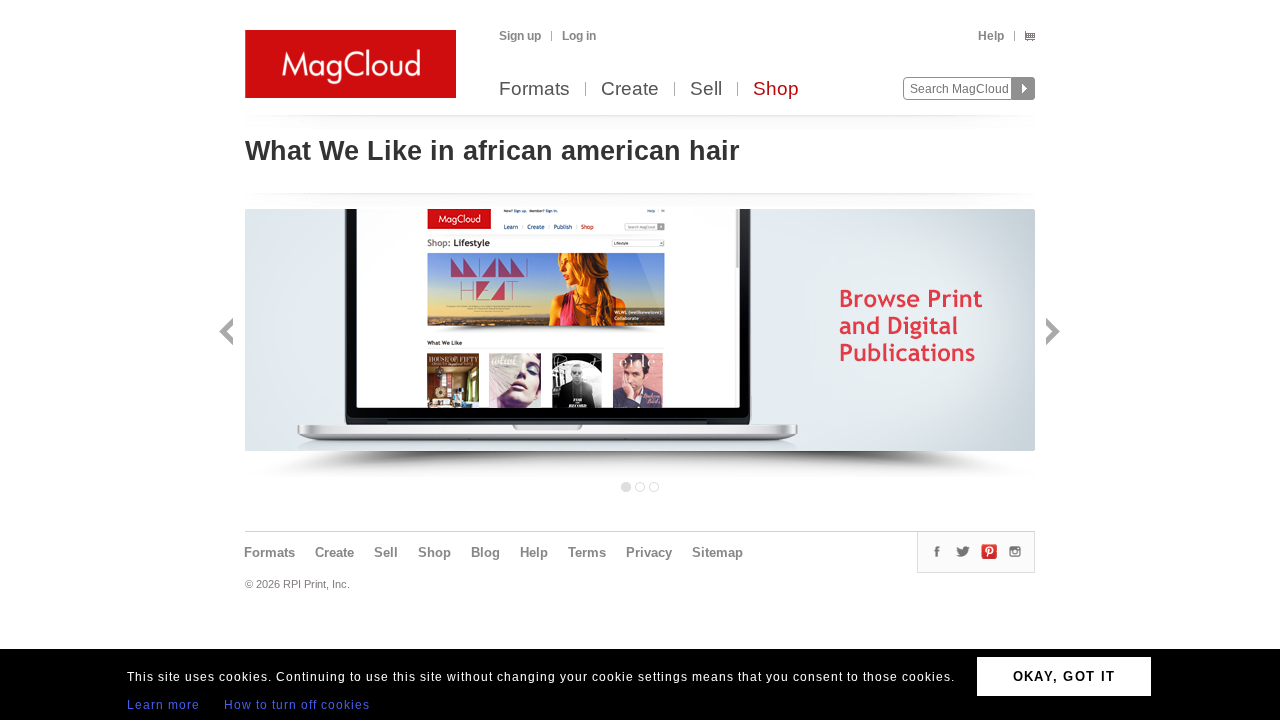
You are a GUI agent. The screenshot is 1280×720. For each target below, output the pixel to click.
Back (228, 333)
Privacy (649, 552)
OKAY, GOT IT (1064, 676)
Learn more (163, 705)
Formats (534, 89)
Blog (485, 552)
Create (630, 89)
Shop (776, 89)
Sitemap (717, 552)
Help (991, 36)
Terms (587, 552)
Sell (706, 89)
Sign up (520, 36)
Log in (579, 36)
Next (1050, 333)
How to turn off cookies (297, 705)
